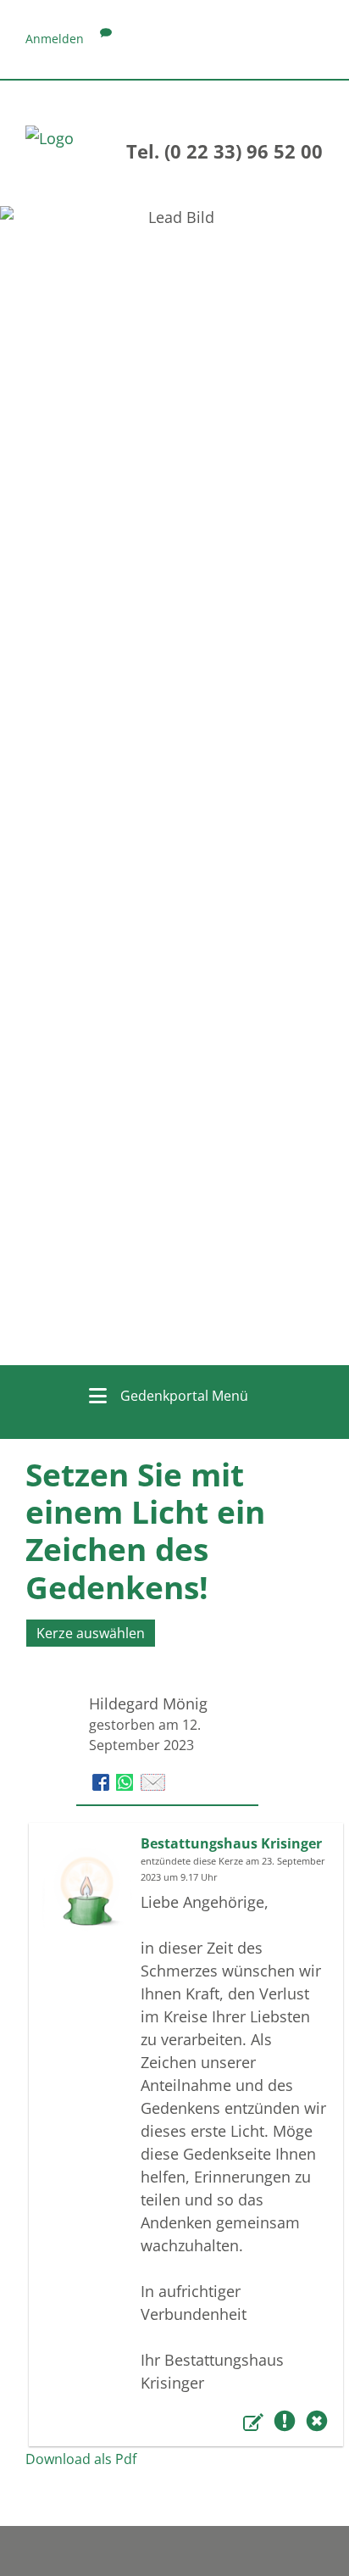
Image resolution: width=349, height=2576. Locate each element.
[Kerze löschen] (317, 2424)
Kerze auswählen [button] (91, 1633)
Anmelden (55, 39)
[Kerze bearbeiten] (256, 2424)
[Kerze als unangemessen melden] (287, 2424)
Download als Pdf (81, 2459)
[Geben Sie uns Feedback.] (106, 39)
